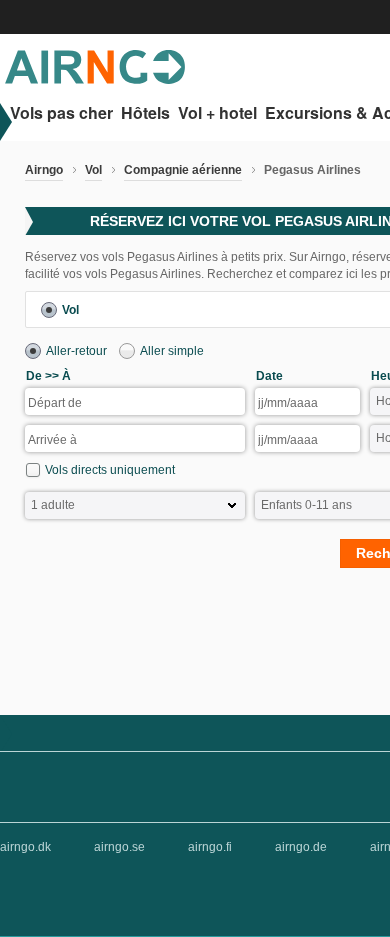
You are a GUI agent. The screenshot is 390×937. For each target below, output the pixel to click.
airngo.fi (210, 847)
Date (269, 376)
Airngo (44, 170)
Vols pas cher (61, 113)
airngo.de (301, 847)
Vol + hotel (217, 113)
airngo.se (119, 847)
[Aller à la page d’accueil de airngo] (95, 80)
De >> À (48, 376)
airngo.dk (25, 847)
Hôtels (145, 113)
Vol (93, 170)
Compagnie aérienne (183, 170)
